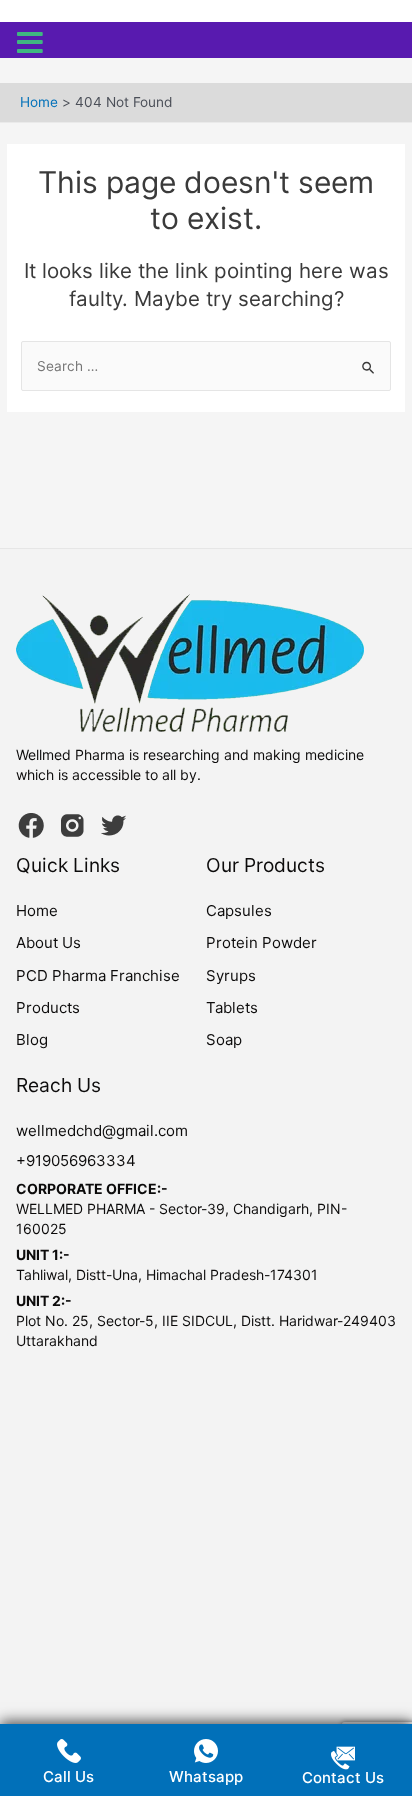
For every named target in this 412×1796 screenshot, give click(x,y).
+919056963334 (76, 1160)
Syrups (231, 975)
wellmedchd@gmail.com (102, 1130)
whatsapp (206, 1776)
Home (37, 910)
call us (68, 1776)
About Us (48, 942)
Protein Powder (261, 942)
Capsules (239, 910)
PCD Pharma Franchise (98, 975)
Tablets (232, 1007)
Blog (32, 1039)
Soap (224, 1039)
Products (48, 1007)
